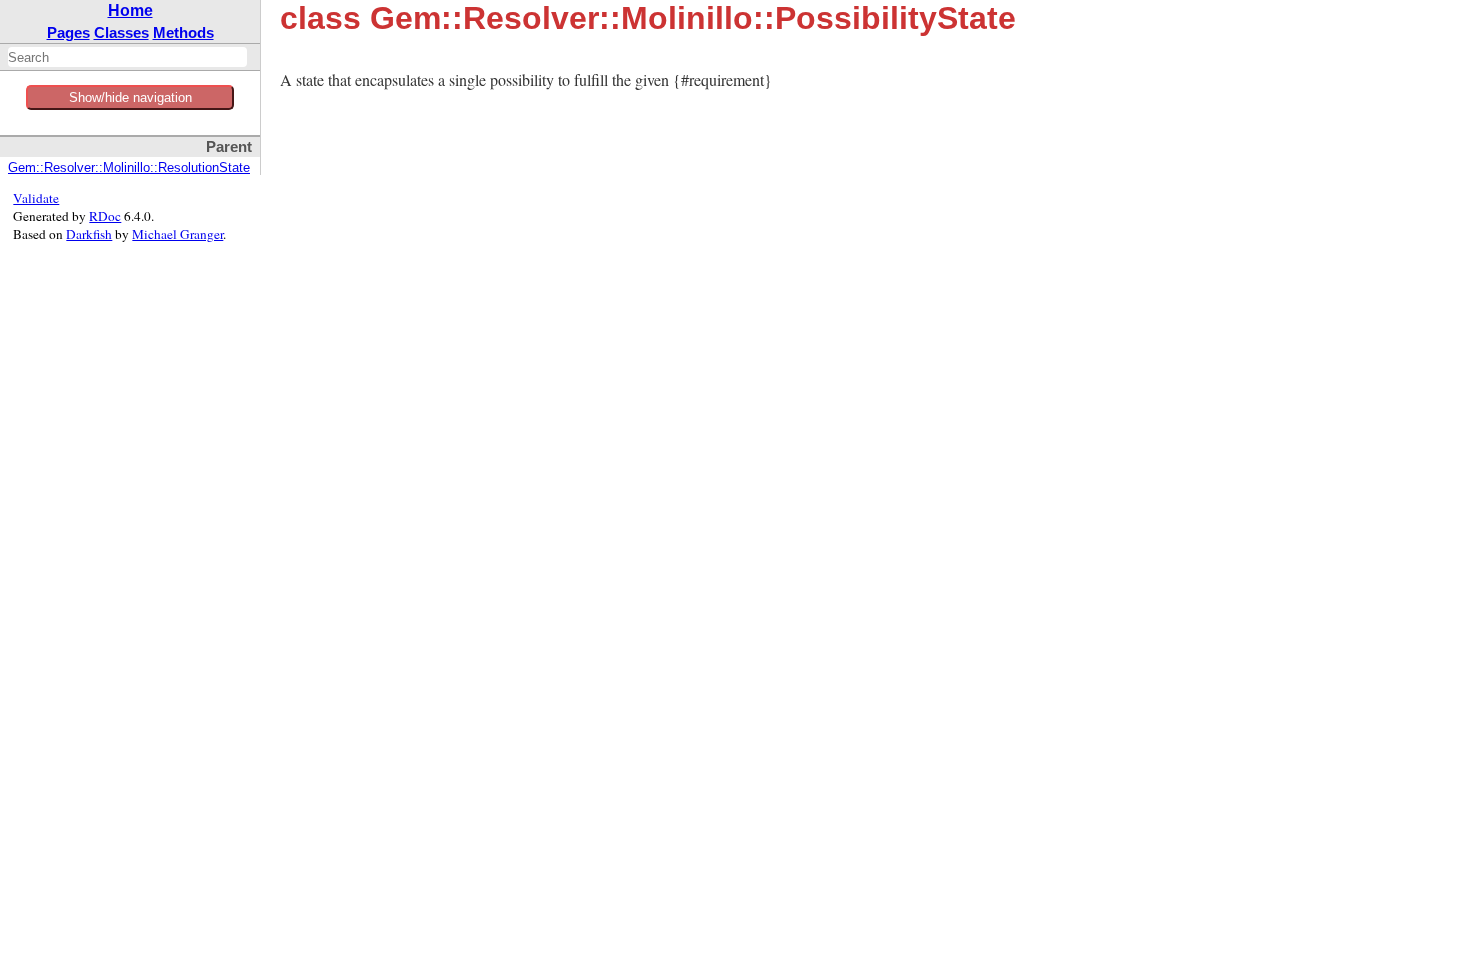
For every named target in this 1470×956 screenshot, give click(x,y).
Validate (36, 198)
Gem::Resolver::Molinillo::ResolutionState (129, 168)
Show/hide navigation (130, 97)
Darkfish (89, 234)
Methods (183, 32)
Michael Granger (177, 234)
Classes (121, 32)
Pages (68, 32)
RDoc (105, 216)
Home (130, 10)
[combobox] (127, 57)
